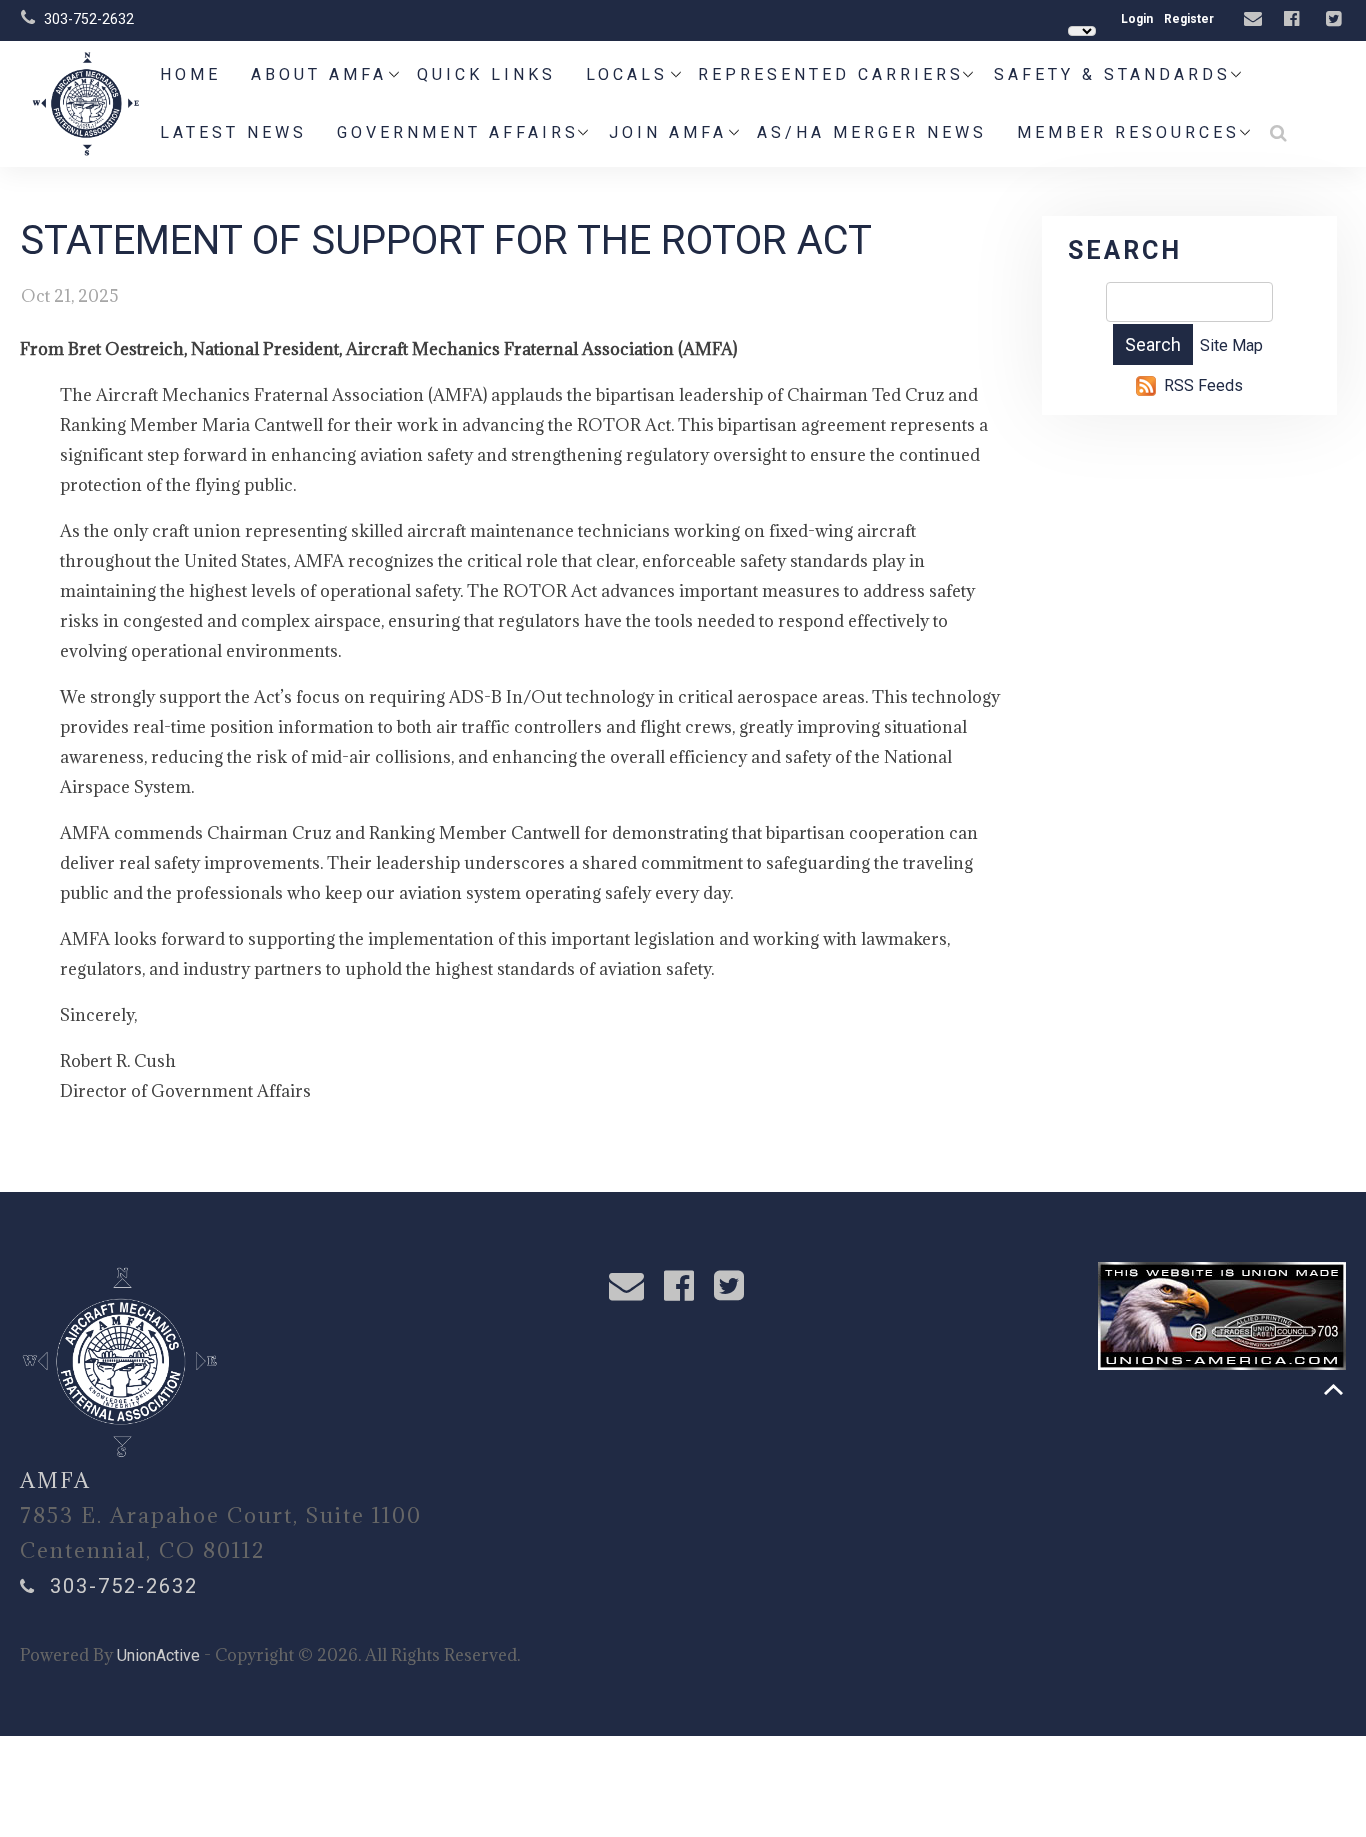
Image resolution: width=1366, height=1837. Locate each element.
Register (1189, 19)
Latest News (233, 132)
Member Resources (1128, 132)
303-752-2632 (89, 19)
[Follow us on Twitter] (1336, 19)
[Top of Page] (1333, 1389)
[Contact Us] (1255, 19)
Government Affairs (458, 132)
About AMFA (319, 74)
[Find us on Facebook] (1294, 19)
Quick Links (486, 74)
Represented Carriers (831, 74)
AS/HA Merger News (872, 132)
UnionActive (158, 1655)
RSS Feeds (1203, 385)
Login (1137, 19)
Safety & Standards (1112, 74)
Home (190, 74)
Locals (627, 74)
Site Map (1231, 345)
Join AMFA (668, 132)
